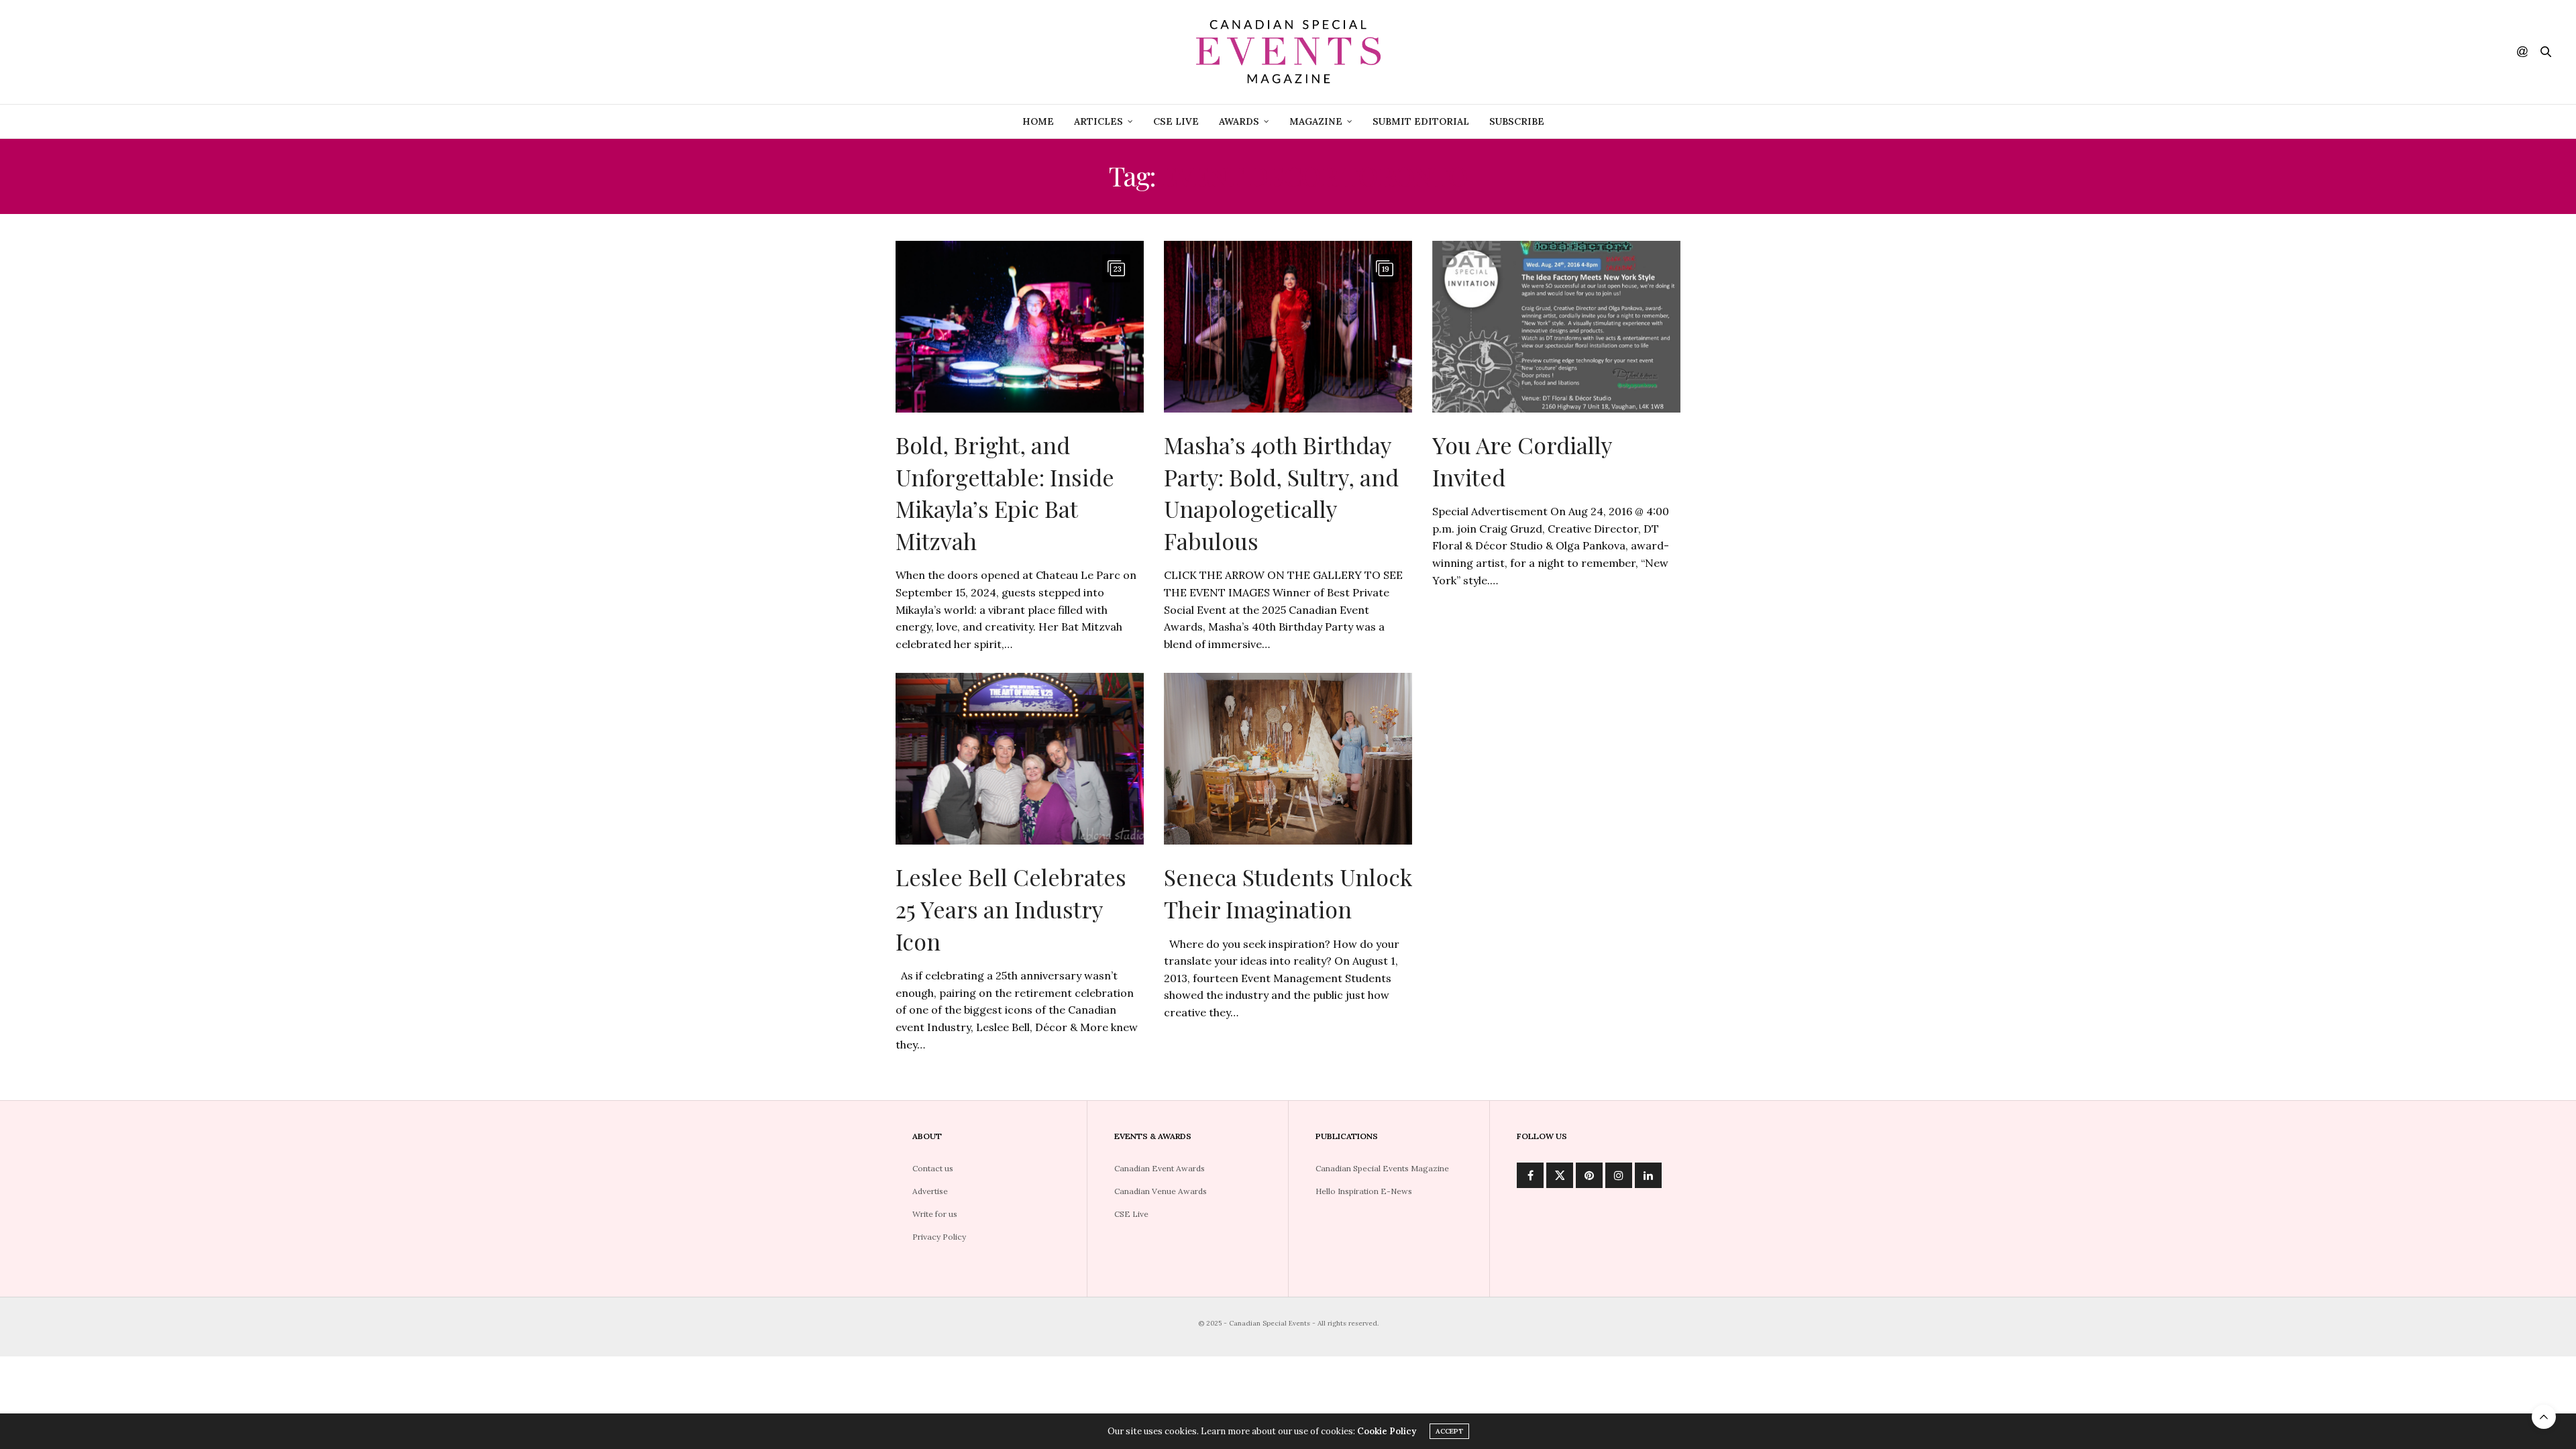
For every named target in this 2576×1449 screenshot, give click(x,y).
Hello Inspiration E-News (1364, 1191)
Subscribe (1517, 121)
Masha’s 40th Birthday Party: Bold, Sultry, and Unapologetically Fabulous (1281, 493)
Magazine (1316, 121)
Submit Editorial (1421, 121)
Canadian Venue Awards (1161, 1191)
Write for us (935, 1214)
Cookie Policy (1387, 1431)
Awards (1239, 121)
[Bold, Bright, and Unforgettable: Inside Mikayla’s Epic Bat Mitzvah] (1020, 327)
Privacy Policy (939, 1237)
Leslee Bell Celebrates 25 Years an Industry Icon (1011, 909)
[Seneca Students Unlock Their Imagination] (1288, 759)
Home (1038, 121)
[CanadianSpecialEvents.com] (1288, 52)
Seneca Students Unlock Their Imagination (1288, 893)
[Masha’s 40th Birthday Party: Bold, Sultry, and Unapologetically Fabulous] (1288, 327)
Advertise (930, 1191)
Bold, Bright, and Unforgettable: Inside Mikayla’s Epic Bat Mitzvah (1005, 493)
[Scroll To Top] (2544, 1417)
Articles (1098, 121)
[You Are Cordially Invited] (1556, 327)
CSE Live (1176, 121)
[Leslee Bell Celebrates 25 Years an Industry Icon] (1020, 759)
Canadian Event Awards (1160, 1168)
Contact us (933, 1168)
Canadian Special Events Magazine (1382, 1168)
